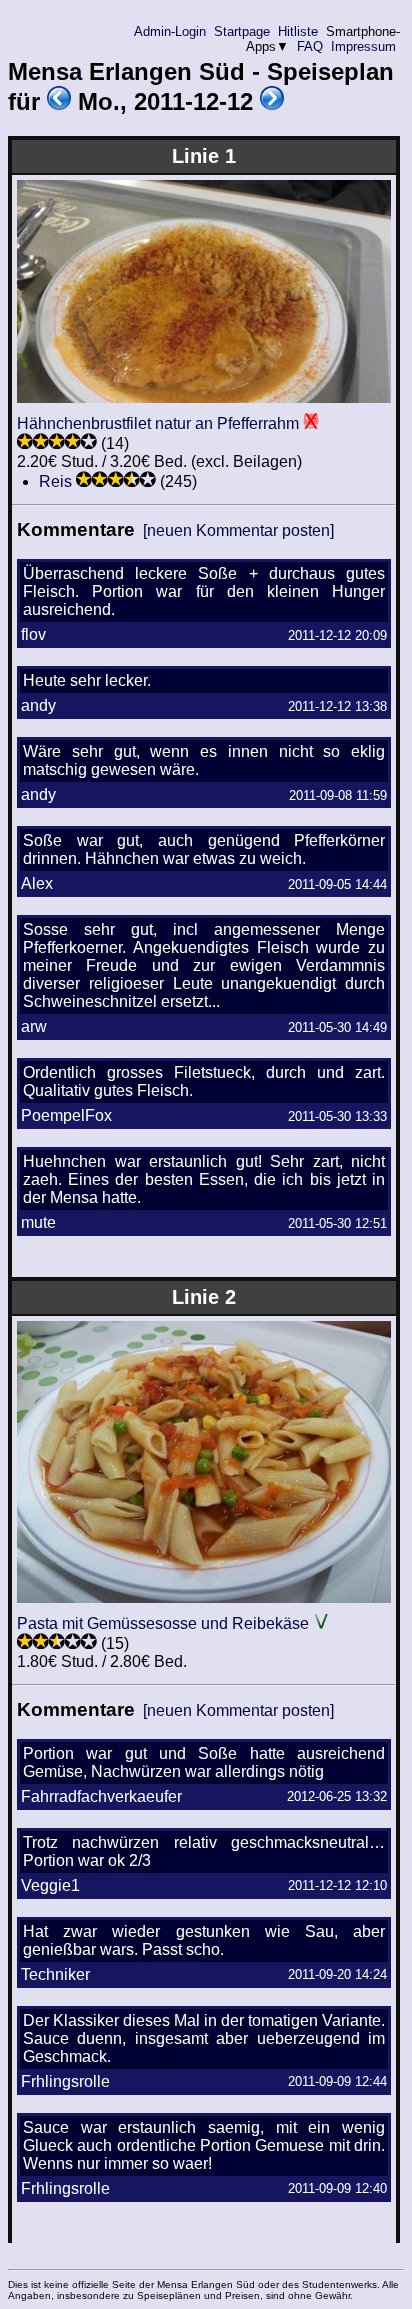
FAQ (310, 46)
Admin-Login (170, 31)
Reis (55, 481)
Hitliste (298, 31)
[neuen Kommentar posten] (238, 530)
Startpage (242, 31)
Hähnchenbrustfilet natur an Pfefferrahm (158, 423)
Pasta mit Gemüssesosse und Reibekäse (163, 1623)
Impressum (363, 46)
